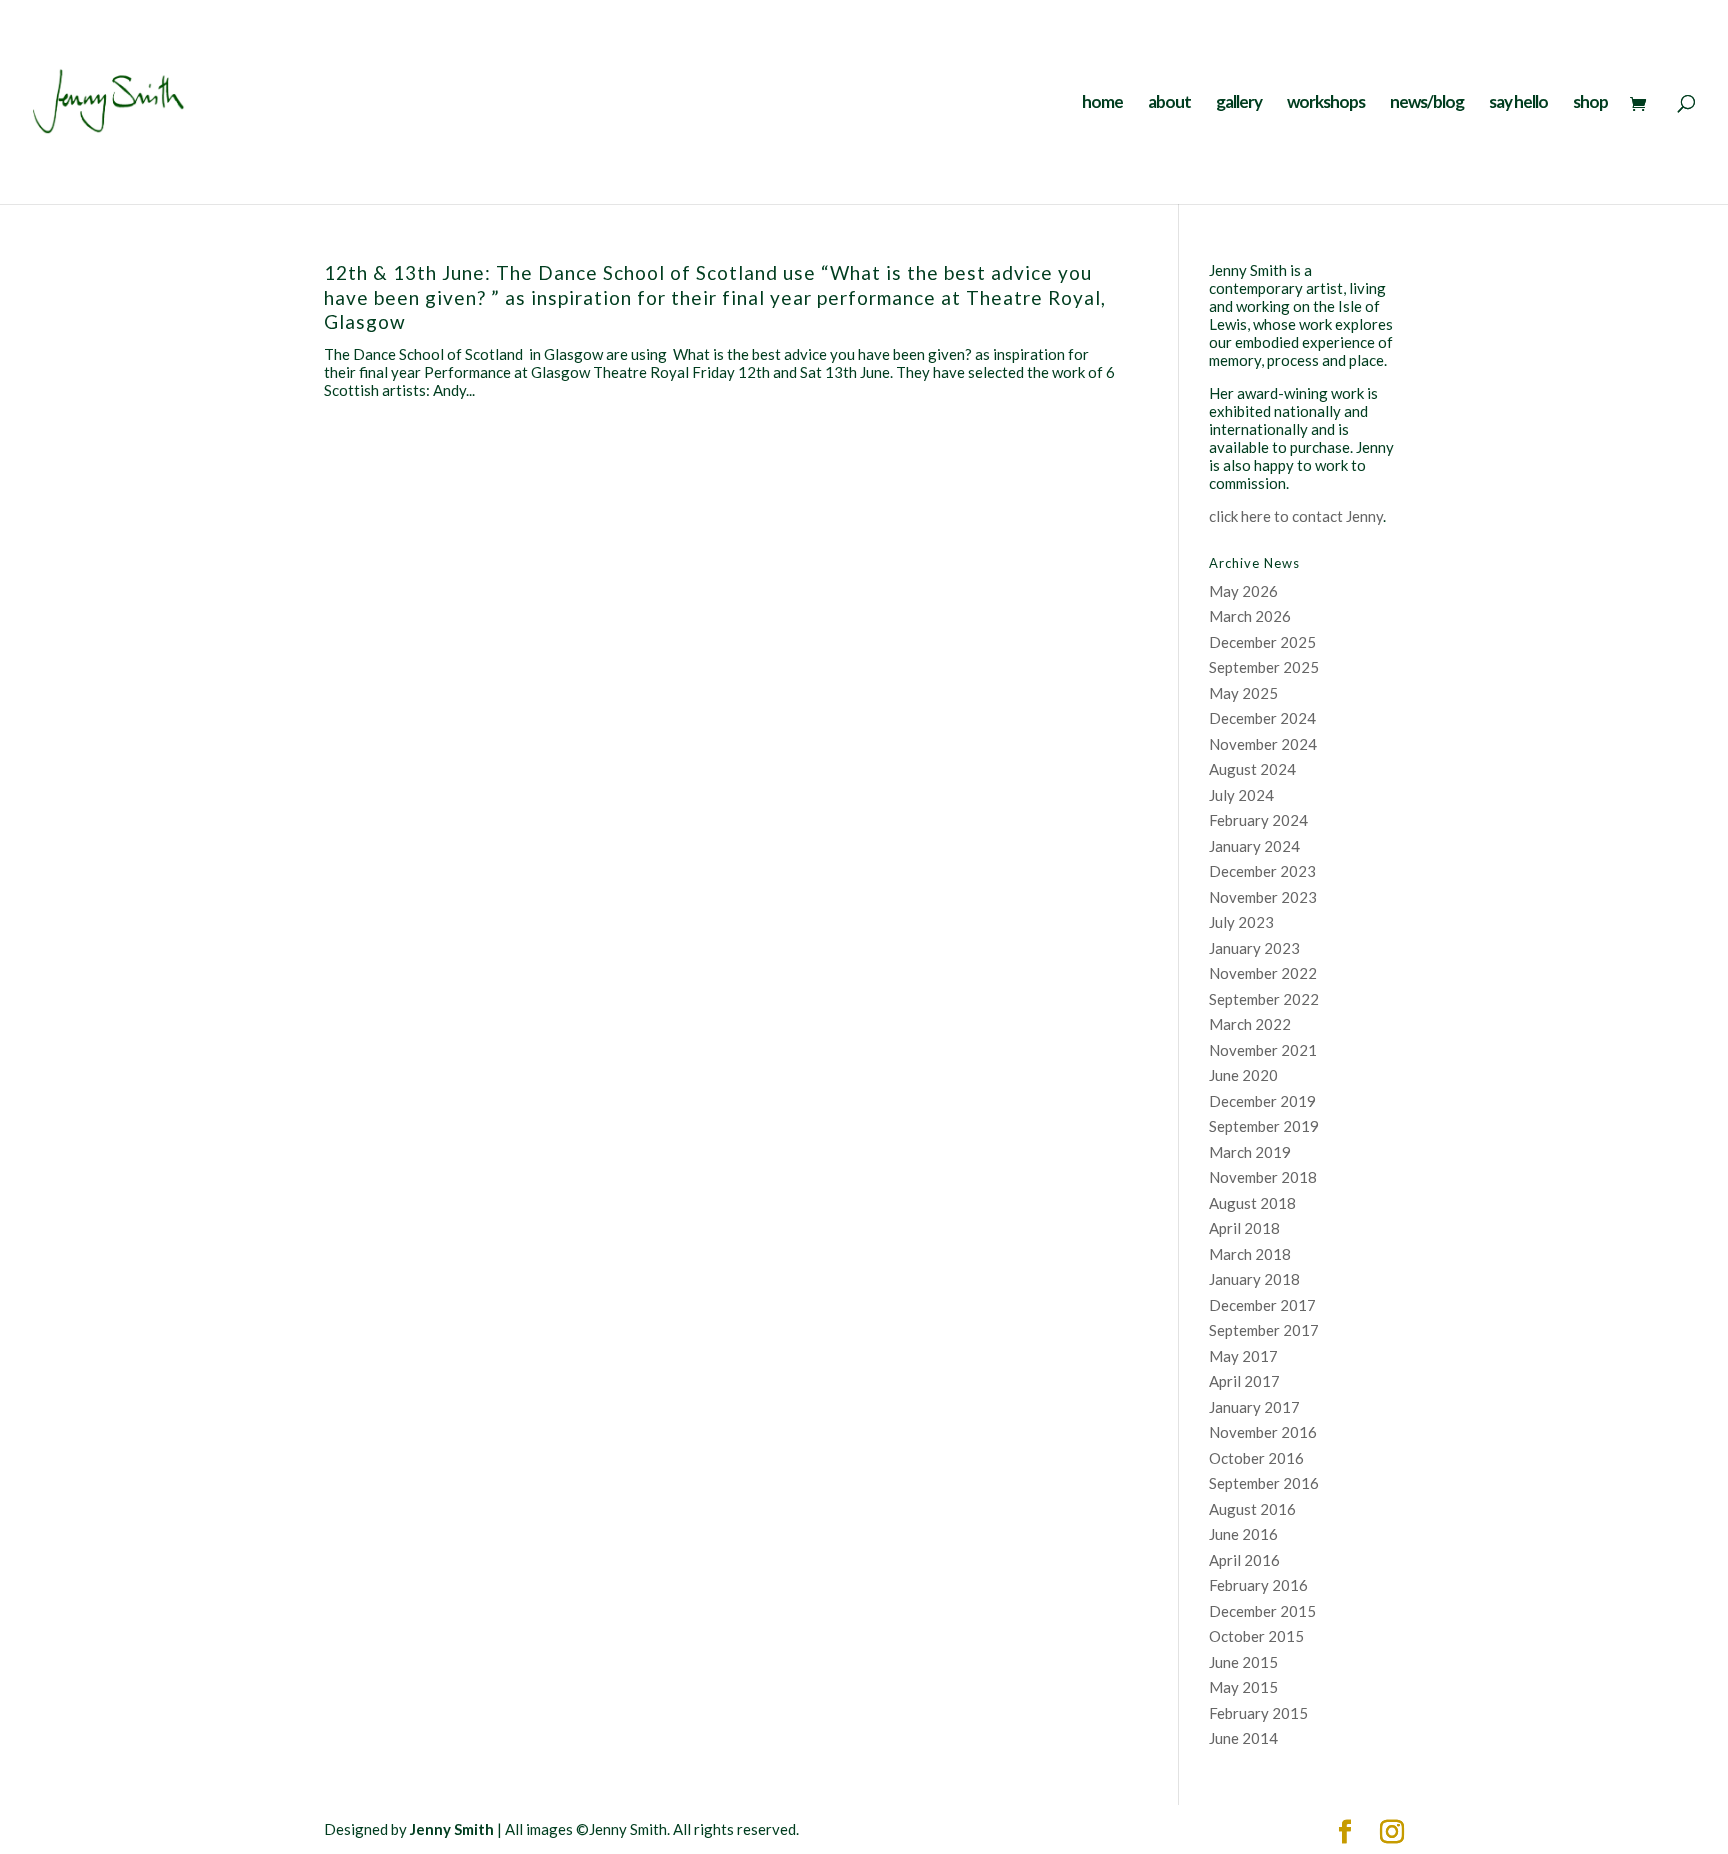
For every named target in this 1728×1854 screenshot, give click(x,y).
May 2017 (1243, 1356)
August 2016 (1252, 1509)
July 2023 (1241, 922)
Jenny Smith (452, 1829)
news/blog (1427, 103)
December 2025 (1262, 642)
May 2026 (1243, 591)
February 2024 (1258, 820)
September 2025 (1264, 667)
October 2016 (1256, 1458)
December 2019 (1262, 1101)
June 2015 (1243, 1662)
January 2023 (1254, 948)
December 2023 (1262, 871)
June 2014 (1243, 1738)
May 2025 (1243, 693)
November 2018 (1263, 1177)
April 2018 (1244, 1228)
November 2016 (1263, 1432)
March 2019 (1250, 1152)
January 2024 (1254, 846)
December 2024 (1262, 718)
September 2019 (1264, 1126)
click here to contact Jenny (1296, 516)
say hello (1518, 103)
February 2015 (1258, 1713)
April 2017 (1244, 1381)
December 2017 (1262, 1305)
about (1169, 103)
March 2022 (1250, 1024)
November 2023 (1263, 897)
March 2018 (1250, 1254)
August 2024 (1252, 769)
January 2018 (1254, 1279)
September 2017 (1264, 1330)
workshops (1326, 103)
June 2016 (1243, 1534)
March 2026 (1250, 616)
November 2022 (1263, 973)
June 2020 (1243, 1075)
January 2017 (1254, 1407)
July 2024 (1241, 795)
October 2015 (1256, 1636)
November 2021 (1263, 1050)
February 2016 (1258, 1585)
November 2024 (1263, 744)
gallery (1239, 103)
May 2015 (1243, 1687)
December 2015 (1262, 1611)
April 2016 (1244, 1560)
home (1102, 103)
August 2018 (1252, 1203)
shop (1590, 103)
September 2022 (1264, 999)
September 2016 (1264, 1483)
